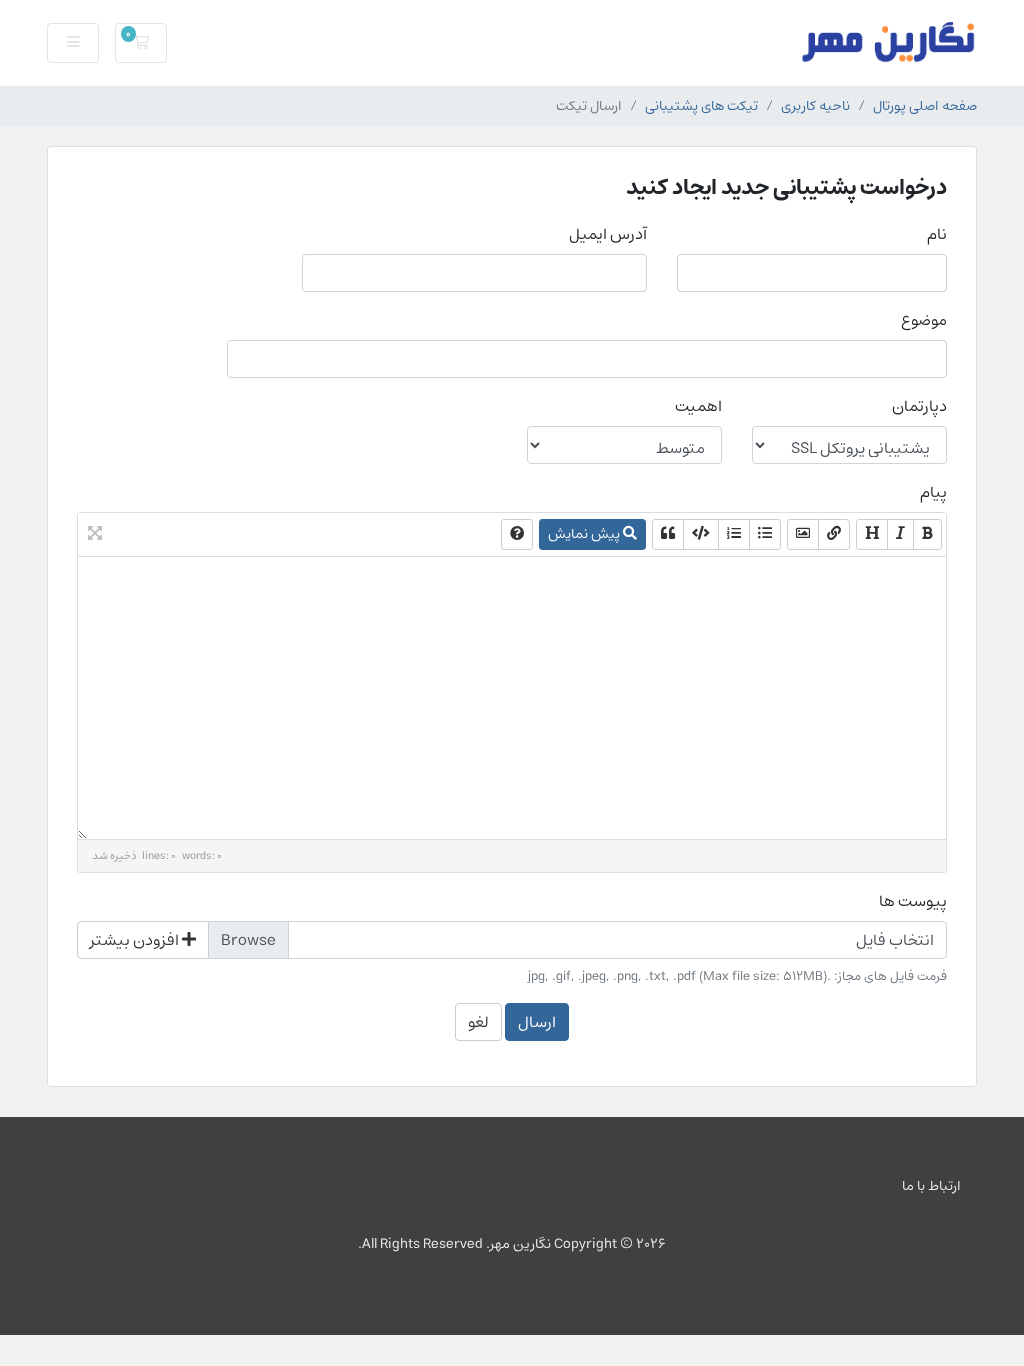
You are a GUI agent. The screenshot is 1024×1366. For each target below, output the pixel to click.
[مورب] (900, 534)
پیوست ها (913, 901)
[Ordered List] (734, 534)
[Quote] (668, 534)
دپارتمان (919, 406)
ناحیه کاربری (815, 106)
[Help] (517, 534)
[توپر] (927, 534)
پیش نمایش (585, 534)
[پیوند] (834, 534)
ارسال (537, 1022)
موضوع (924, 320)
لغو (478, 1022)
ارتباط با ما (931, 1185)
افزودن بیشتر (136, 940)
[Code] (701, 534)
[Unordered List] (765, 534)
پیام (933, 492)
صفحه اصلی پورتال (925, 106)
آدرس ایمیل (608, 234)
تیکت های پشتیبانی (701, 106)
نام (937, 234)
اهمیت (698, 406)
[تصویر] (803, 534)
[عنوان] (872, 534)
